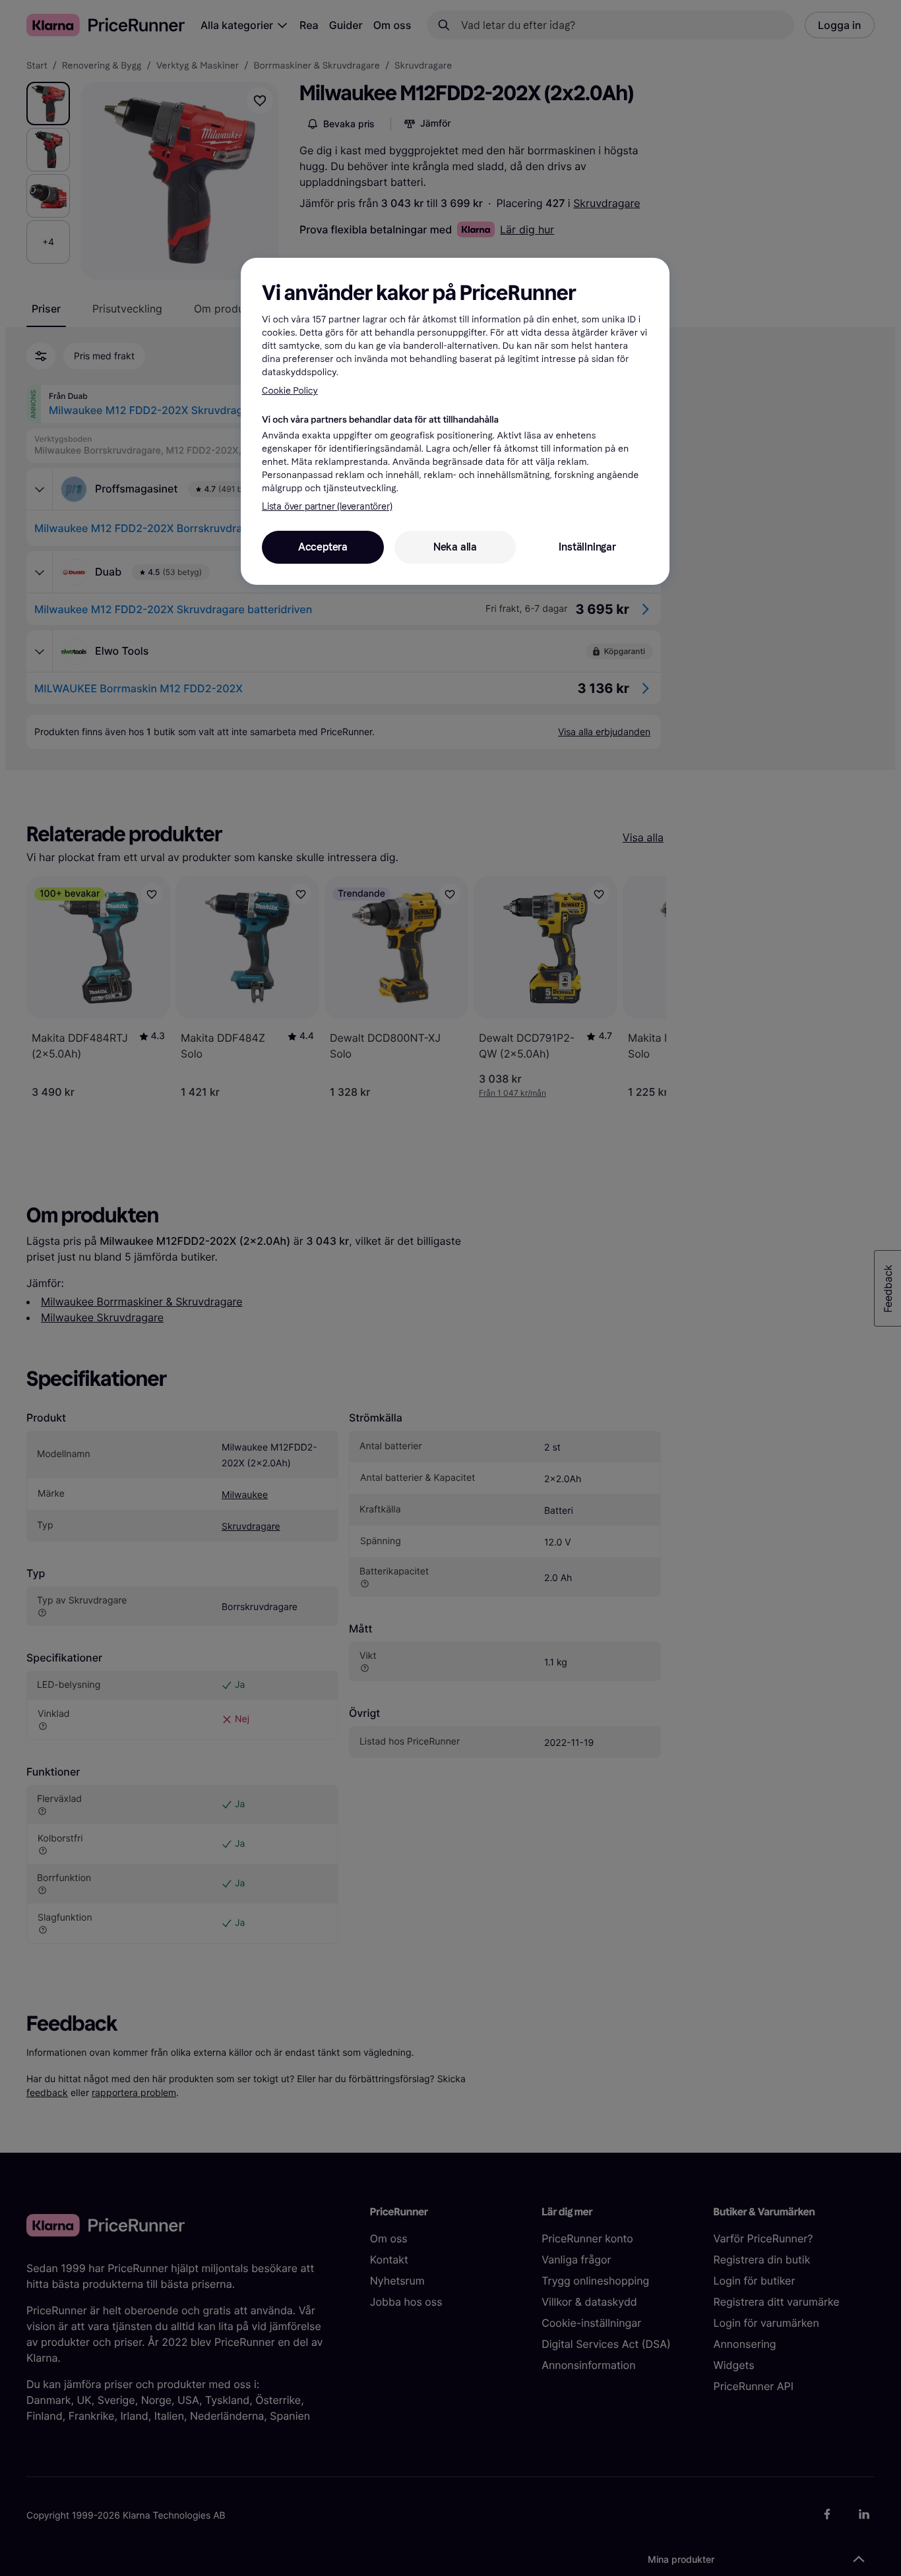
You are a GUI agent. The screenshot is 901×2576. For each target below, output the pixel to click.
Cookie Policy (290, 391)
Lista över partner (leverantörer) (327, 507)
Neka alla (455, 547)
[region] (455, 421)
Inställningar (587, 547)
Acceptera (323, 547)
